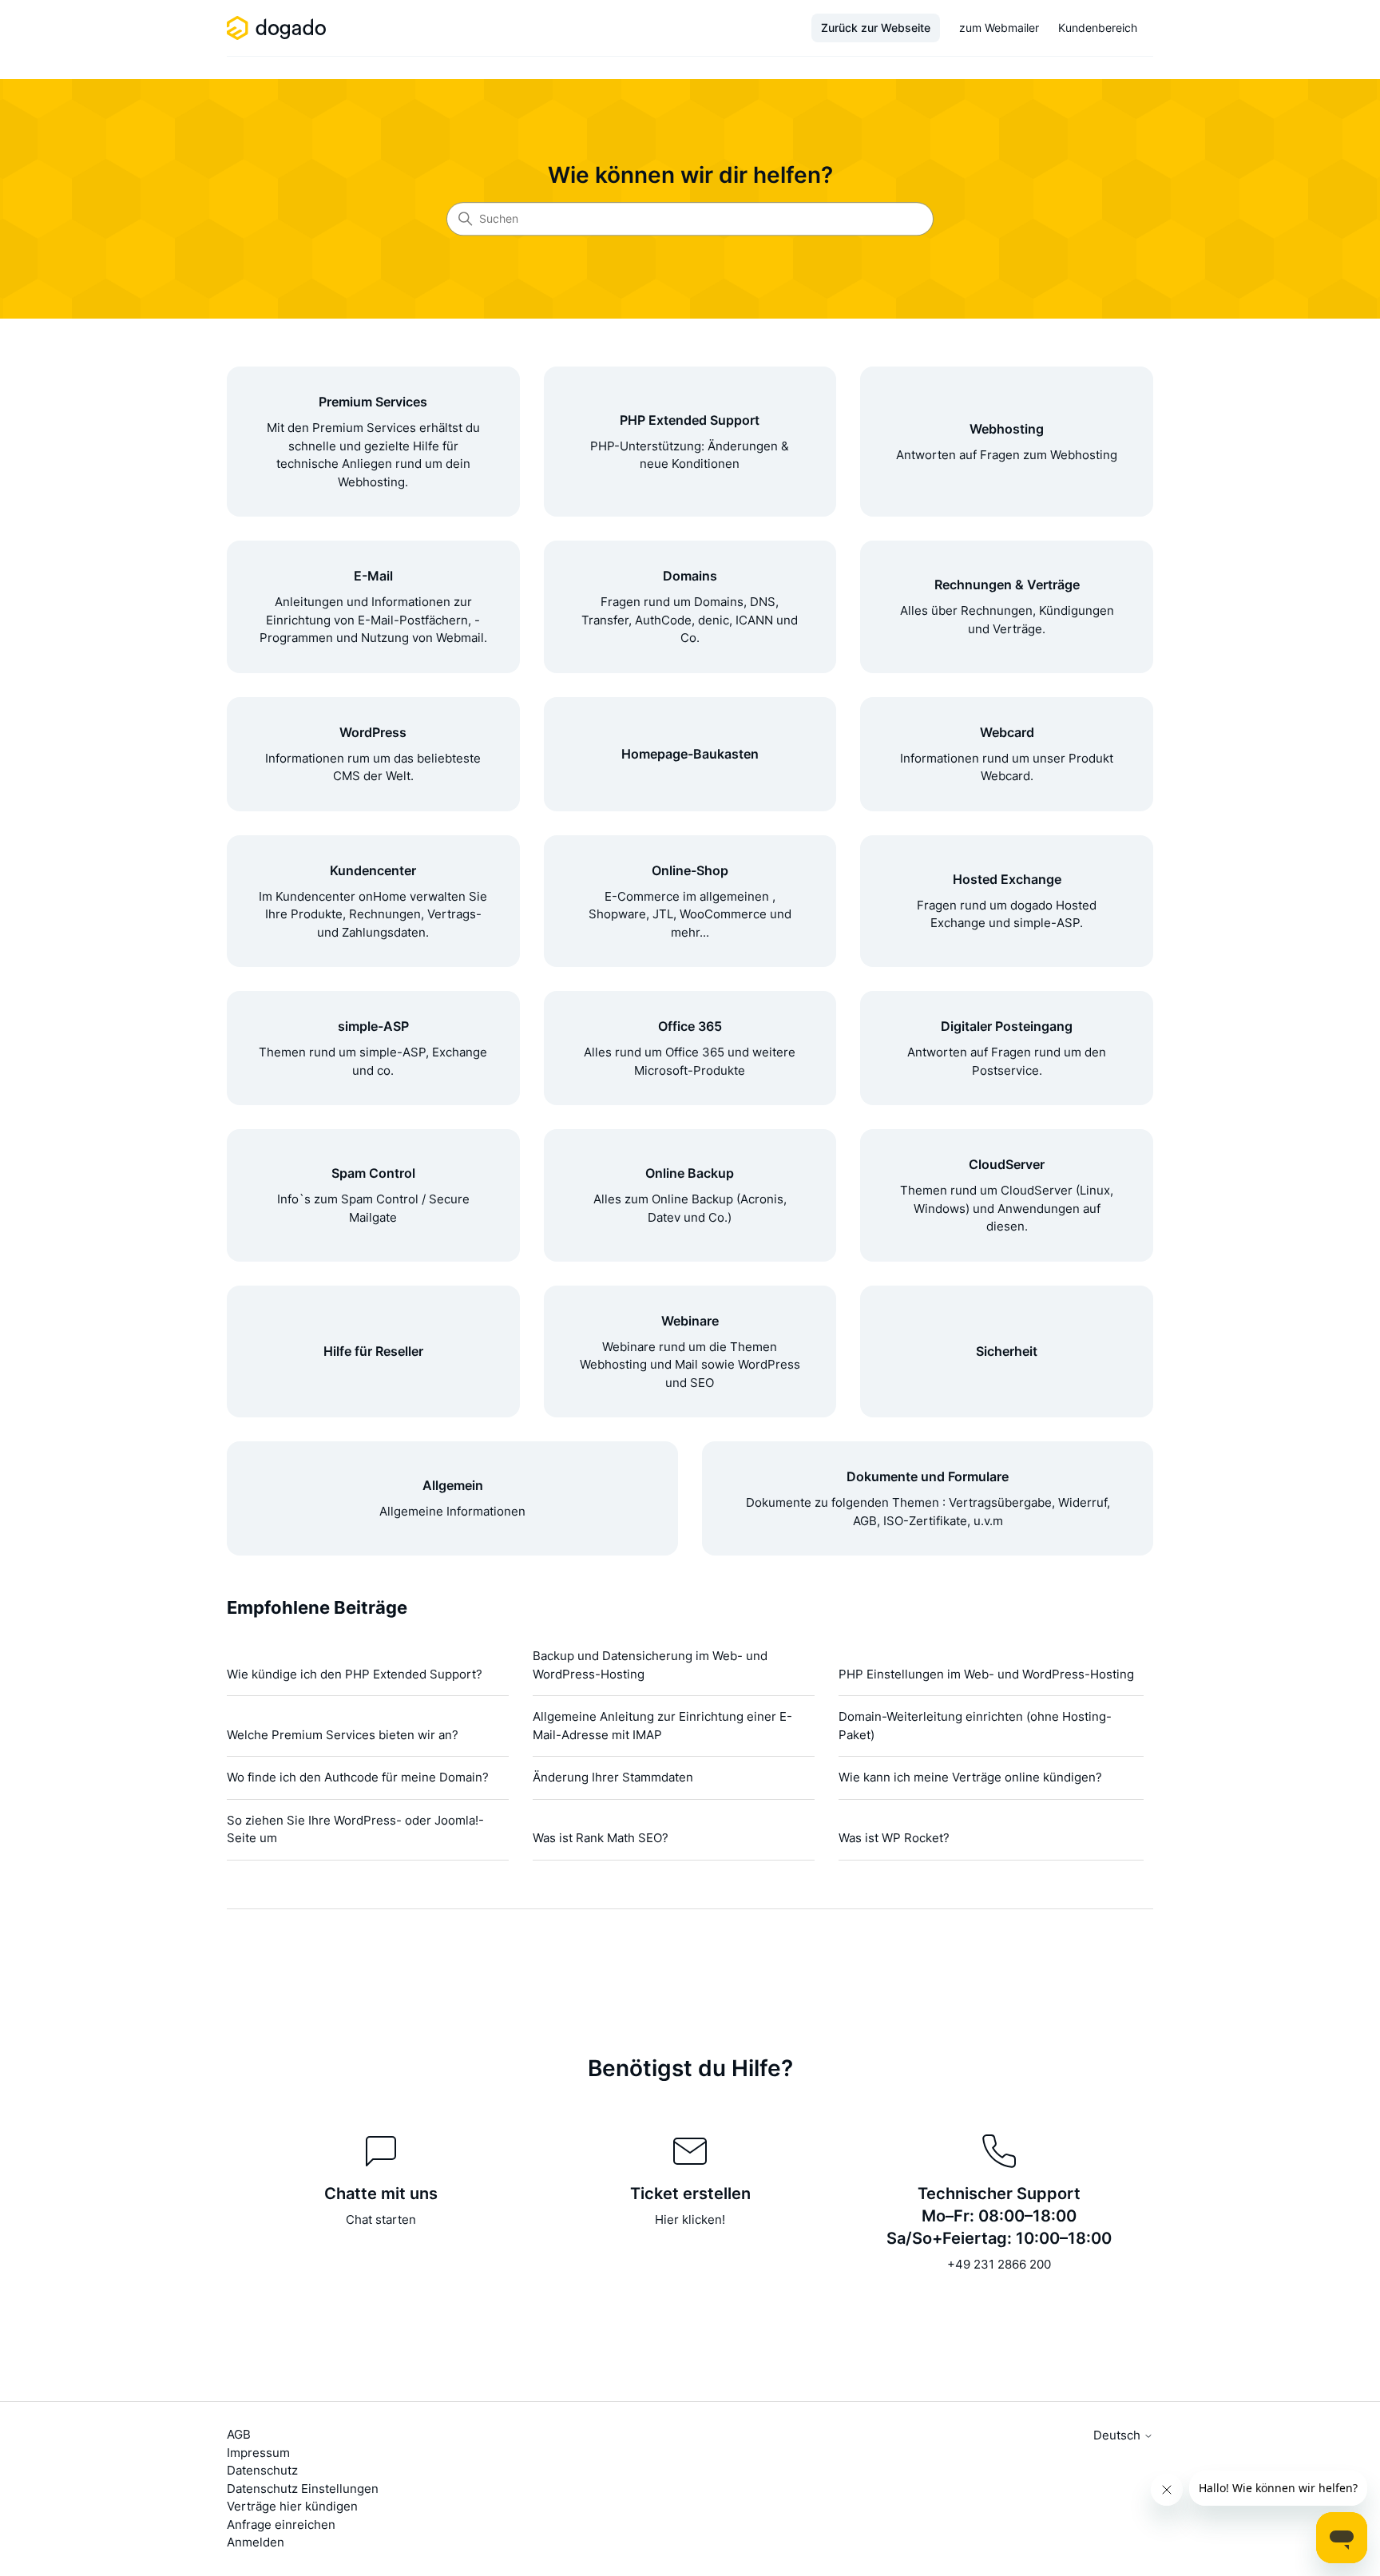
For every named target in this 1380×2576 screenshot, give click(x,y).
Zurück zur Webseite (876, 28)
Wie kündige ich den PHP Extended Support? (355, 1674)
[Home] (279, 28)
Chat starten (381, 2219)
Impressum (258, 2453)
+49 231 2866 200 (999, 2264)
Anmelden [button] (256, 2542)
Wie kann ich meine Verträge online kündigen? (970, 1777)
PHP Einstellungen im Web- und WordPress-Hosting (986, 1674)
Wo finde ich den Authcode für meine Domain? (358, 1777)
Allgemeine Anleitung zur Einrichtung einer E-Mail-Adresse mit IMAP (662, 1726)
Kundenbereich (1098, 28)
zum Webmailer (999, 28)
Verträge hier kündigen (292, 2506)
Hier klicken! (690, 2219)
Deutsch (1118, 2435)
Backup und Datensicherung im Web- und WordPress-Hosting (650, 1665)
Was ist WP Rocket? (894, 1838)
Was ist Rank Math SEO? (601, 1838)
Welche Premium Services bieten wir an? (343, 1735)
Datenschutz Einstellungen (303, 2489)
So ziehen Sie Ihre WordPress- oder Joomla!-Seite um (355, 1829)
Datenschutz (262, 2470)
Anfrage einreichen (281, 2524)
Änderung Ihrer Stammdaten (613, 1777)
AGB (239, 2434)
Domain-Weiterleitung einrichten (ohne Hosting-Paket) (975, 1726)
